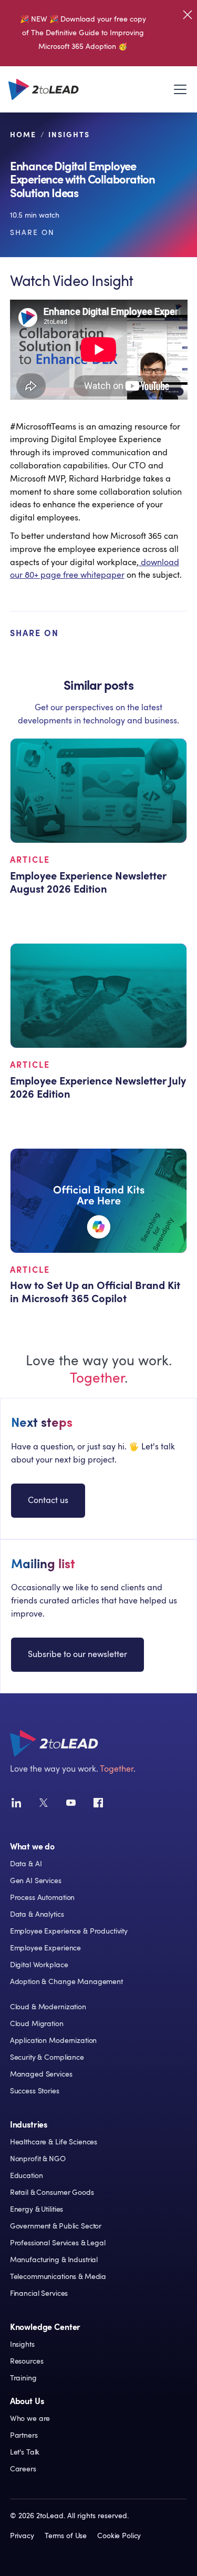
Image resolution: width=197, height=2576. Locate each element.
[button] (178, 89)
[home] (44, 89)
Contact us (48, 1500)
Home (23, 135)
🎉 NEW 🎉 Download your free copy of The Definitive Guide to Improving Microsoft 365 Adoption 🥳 (83, 33)
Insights (69, 135)
